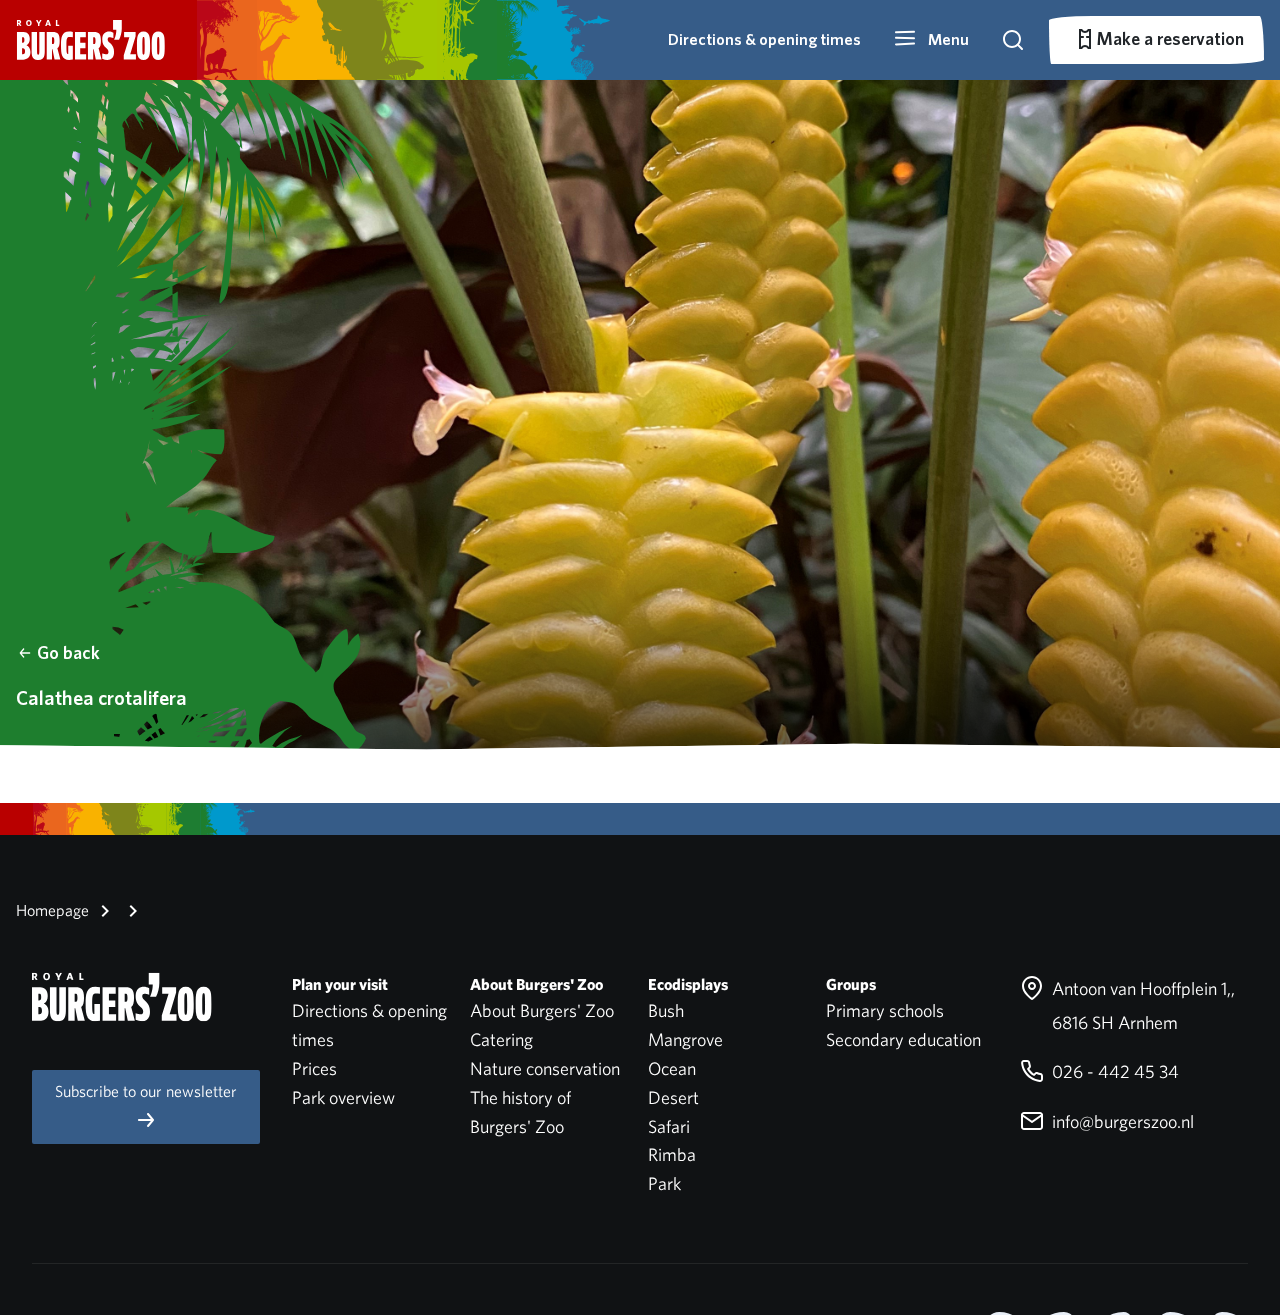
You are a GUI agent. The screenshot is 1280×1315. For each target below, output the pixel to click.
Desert (673, 1097)
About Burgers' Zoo (542, 1010)
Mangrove (685, 1039)
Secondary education (903, 1039)
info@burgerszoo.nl (1121, 1121)
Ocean (672, 1068)
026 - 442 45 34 (1113, 1071)
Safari (669, 1126)
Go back (68, 652)
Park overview (343, 1097)
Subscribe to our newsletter (146, 1091)
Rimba (672, 1154)
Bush (666, 1010)
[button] (931, 40)
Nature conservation (545, 1068)
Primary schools (885, 1010)
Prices (314, 1068)
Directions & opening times (764, 39)
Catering (501, 1039)
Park (664, 1183)
